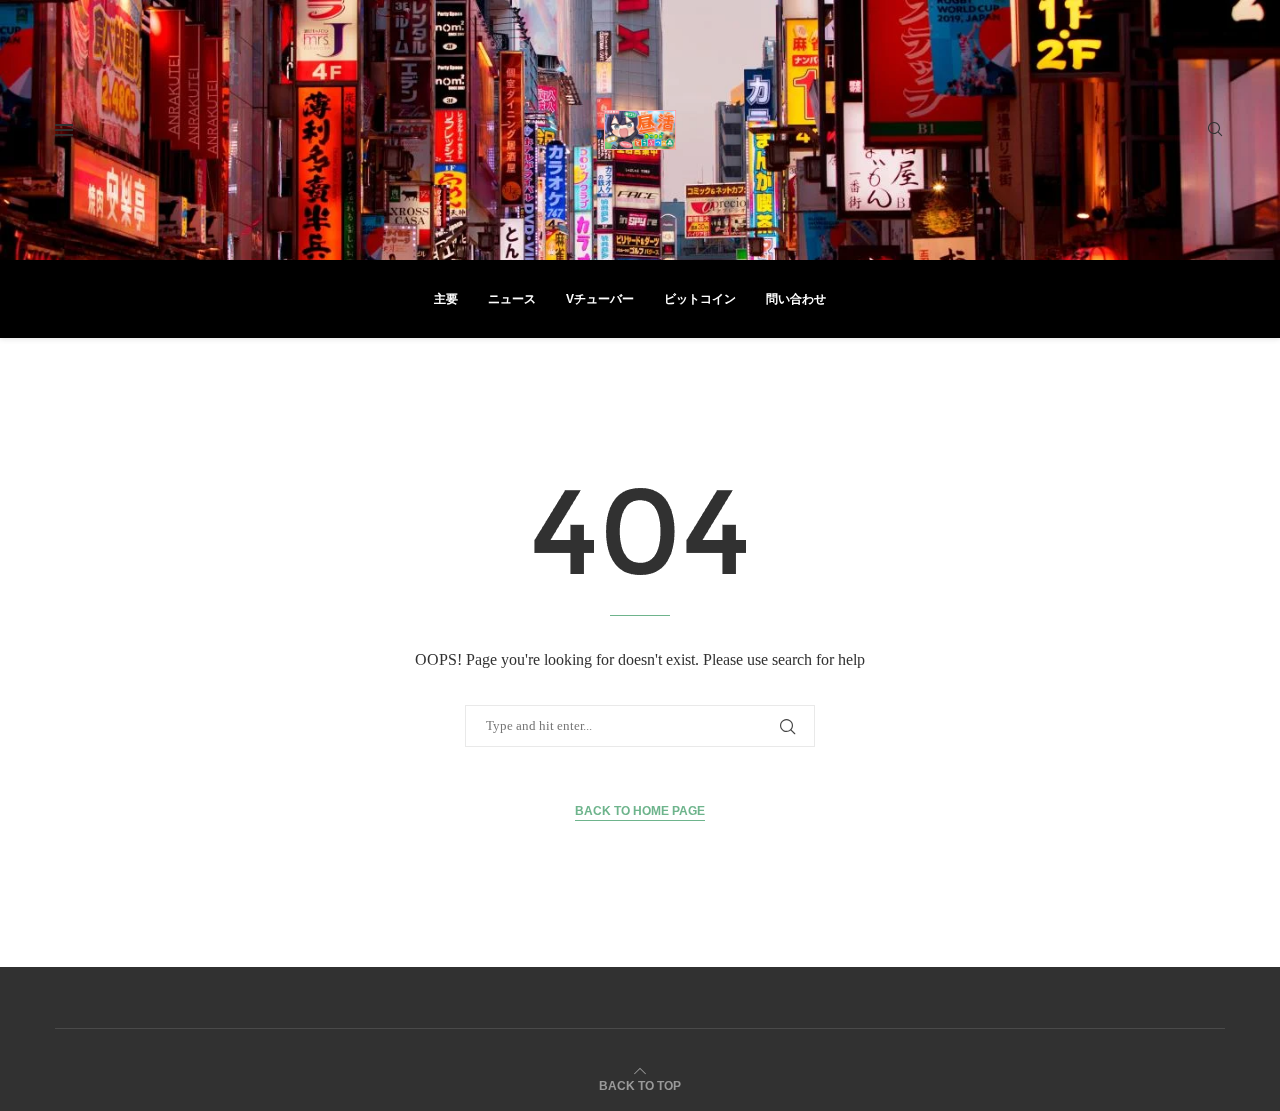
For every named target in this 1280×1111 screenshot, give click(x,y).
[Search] (1215, 130)
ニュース (512, 299)
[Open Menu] (64, 130)
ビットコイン (700, 299)
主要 (446, 299)
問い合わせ (796, 299)
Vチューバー (600, 299)
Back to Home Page (640, 811)
